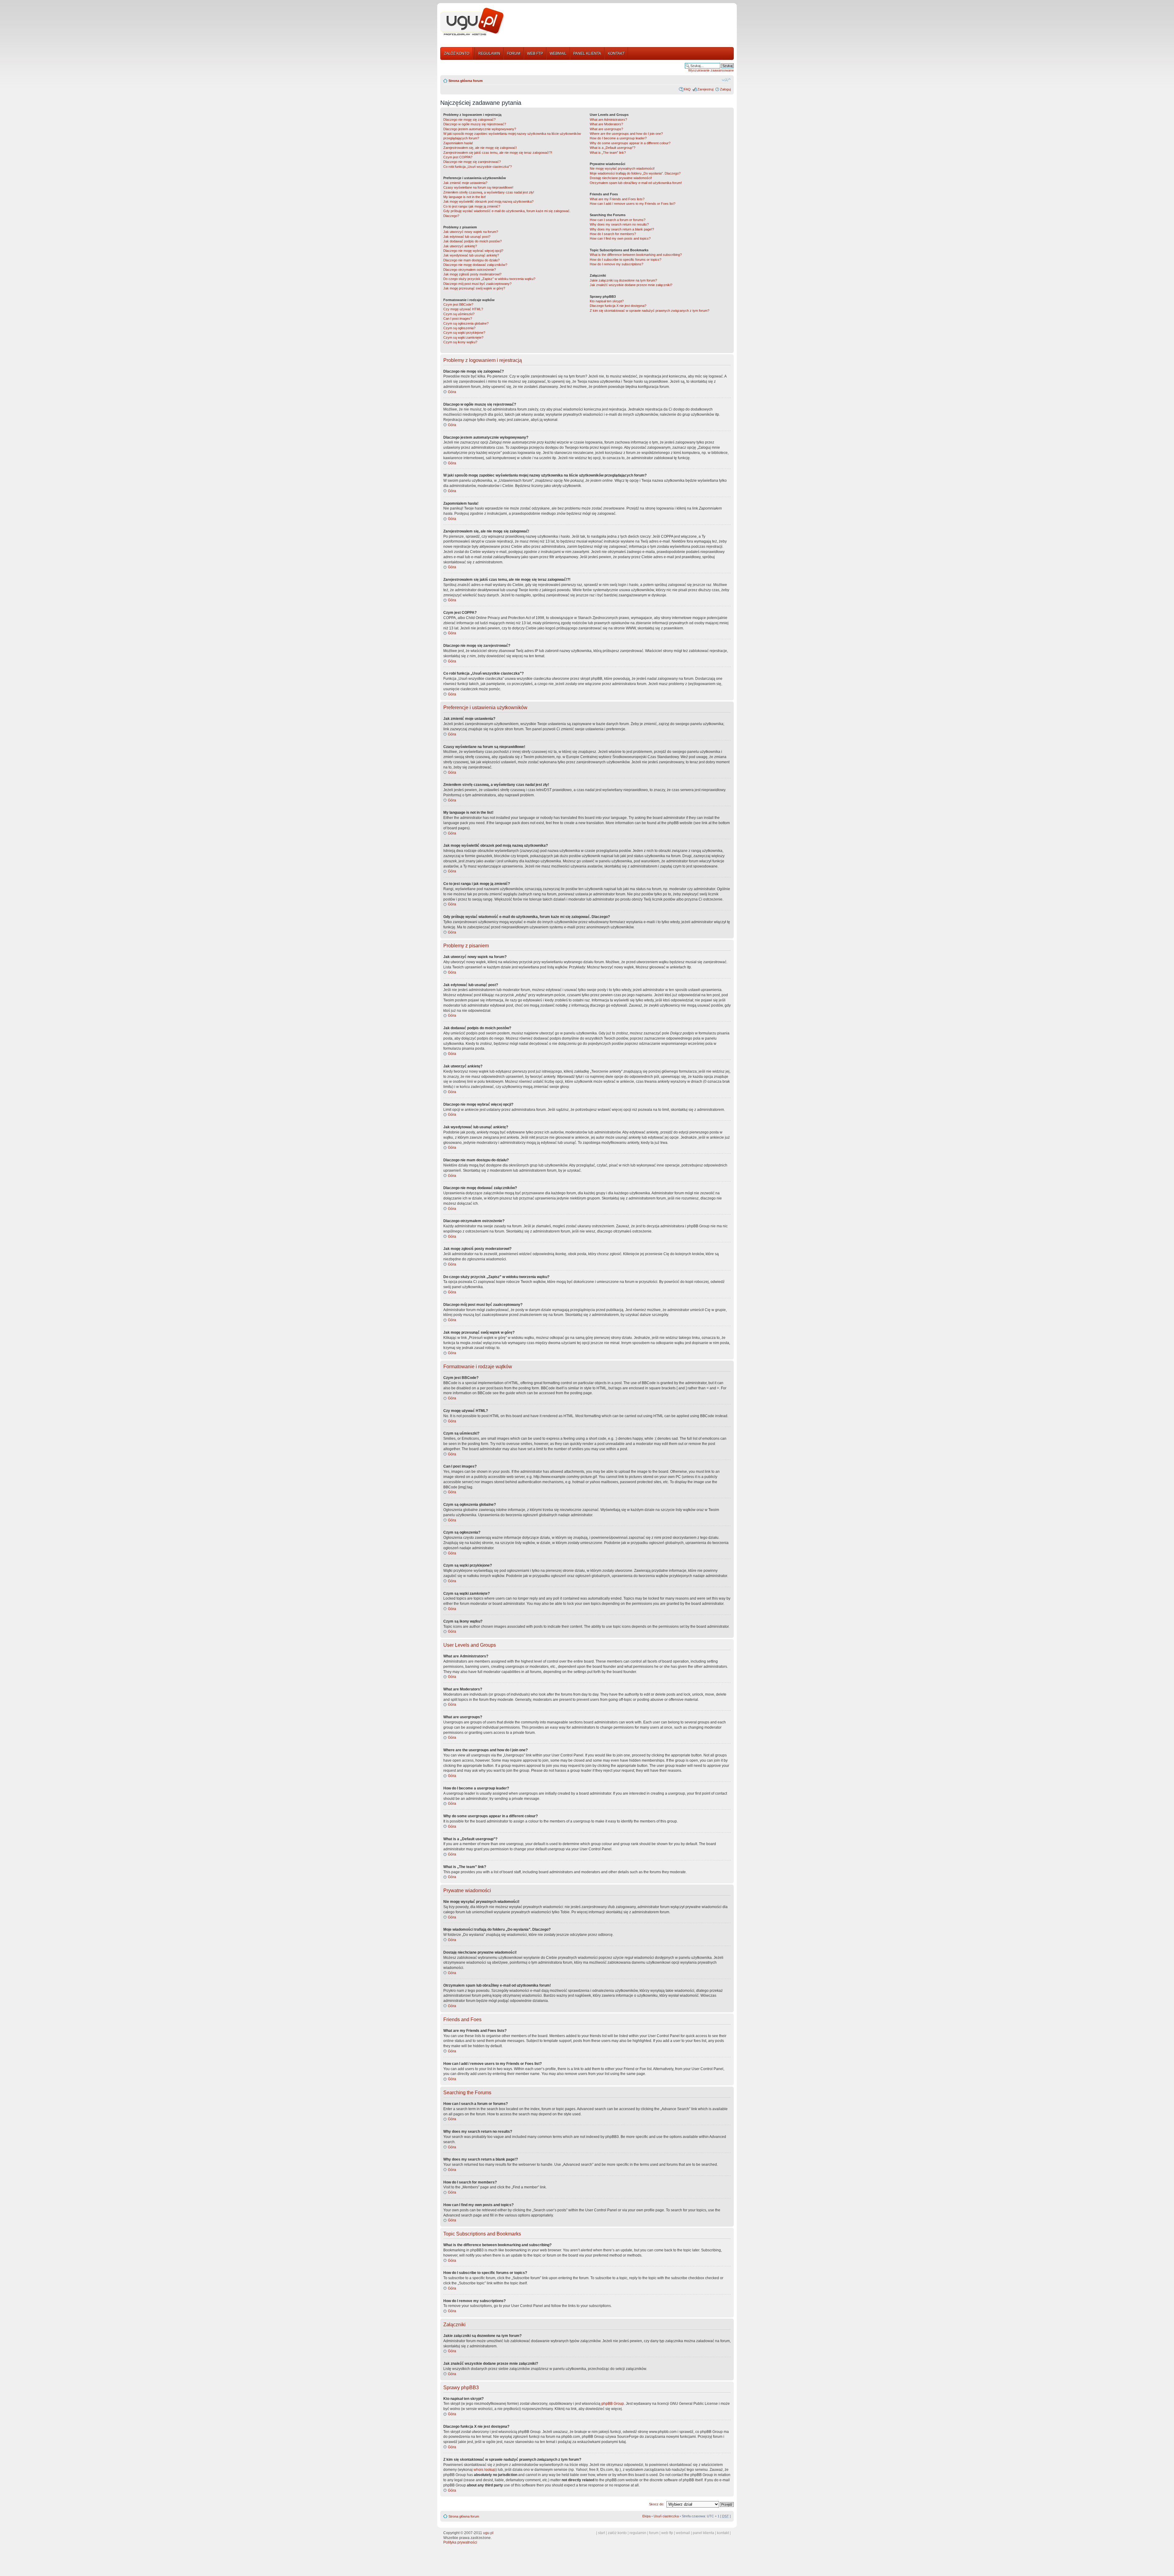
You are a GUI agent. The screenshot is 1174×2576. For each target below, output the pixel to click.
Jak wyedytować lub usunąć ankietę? (471, 255)
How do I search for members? (613, 234)
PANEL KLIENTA (587, 53)
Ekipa (646, 2516)
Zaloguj (725, 89)
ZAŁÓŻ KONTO (457, 53)
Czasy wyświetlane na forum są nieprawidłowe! (478, 187)
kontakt (723, 2533)
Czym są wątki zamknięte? (463, 337)
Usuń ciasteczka (666, 2516)
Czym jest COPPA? (458, 157)
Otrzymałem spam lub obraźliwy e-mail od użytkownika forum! (636, 183)
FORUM (514, 53)
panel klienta (703, 2533)
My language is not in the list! (465, 197)
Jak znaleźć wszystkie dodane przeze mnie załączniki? (631, 285)
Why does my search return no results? (619, 224)
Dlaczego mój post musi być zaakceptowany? (477, 284)
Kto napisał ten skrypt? (607, 301)
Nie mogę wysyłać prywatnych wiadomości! (622, 168)
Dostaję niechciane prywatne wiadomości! (621, 178)
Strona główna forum (466, 81)
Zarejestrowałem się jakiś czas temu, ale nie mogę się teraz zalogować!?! (498, 153)
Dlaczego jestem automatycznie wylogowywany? (480, 129)
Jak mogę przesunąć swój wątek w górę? (474, 288)
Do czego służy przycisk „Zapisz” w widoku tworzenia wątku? (489, 279)
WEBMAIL (558, 53)
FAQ (687, 89)
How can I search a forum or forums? (618, 220)
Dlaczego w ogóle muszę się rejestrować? (475, 124)
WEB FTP (535, 53)
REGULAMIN (489, 53)
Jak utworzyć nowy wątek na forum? (471, 232)
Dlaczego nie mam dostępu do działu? (471, 260)
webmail (683, 2533)
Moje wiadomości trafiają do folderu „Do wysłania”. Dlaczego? (635, 173)
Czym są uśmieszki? (459, 314)
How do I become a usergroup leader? (618, 138)
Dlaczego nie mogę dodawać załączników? (475, 265)
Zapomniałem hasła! (458, 143)
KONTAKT (616, 53)
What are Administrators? (608, 120)
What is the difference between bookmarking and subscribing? (636, 255)
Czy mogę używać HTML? (463, 309)
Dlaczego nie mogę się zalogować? (469, 120)
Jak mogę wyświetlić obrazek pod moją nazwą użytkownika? (488, 201)
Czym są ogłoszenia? (459, 328)
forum (654, 2533)
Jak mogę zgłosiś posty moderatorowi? (472, 274)
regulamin (638, 2533)
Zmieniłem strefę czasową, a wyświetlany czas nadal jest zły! (489, 192)
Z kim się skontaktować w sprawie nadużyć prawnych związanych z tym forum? (650, 311)
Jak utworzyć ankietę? (460, 246)
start (602, 2533)
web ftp (667, 2533)
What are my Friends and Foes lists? (617, 199)
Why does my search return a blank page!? (622, 229)
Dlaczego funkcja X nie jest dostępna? (618, 306)
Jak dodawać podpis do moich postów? (473, 241)
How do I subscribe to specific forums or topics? (626, 260)
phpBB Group (613, 2404)
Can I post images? (458, 319)
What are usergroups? (606, 129)
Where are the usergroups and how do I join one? (626, 134)
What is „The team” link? (608, 153)
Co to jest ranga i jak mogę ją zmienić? (472, 206)
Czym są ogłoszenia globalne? (466, 323)
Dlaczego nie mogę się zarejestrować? (472, 162)
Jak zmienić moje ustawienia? (465, 183)
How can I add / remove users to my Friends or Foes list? (633, 204)
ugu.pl (488, 2533)
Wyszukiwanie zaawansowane (711, 70)
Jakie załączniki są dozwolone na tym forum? (623, 280)
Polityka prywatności (460, 2542)
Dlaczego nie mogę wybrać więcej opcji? (473, 251)
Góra (452, 392)
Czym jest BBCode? (458, 304)
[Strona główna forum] (472, 22)
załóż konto (617, 2533)
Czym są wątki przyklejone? (464, 333)
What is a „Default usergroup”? (613, 148)
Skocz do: (657, 2504)
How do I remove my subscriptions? (617, 264)
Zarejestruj (705, 89)
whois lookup (485, 2470)
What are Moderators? (606, 124)
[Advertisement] (622, 22)
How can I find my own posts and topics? (620, 238)
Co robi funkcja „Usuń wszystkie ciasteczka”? (478, 167)
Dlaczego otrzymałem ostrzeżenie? (470, 270)
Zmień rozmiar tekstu (726, 79)
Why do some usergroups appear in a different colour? (630, 143)
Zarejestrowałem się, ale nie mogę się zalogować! (480, 148)
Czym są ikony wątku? (460, 342)
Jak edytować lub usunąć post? (467, 237)
